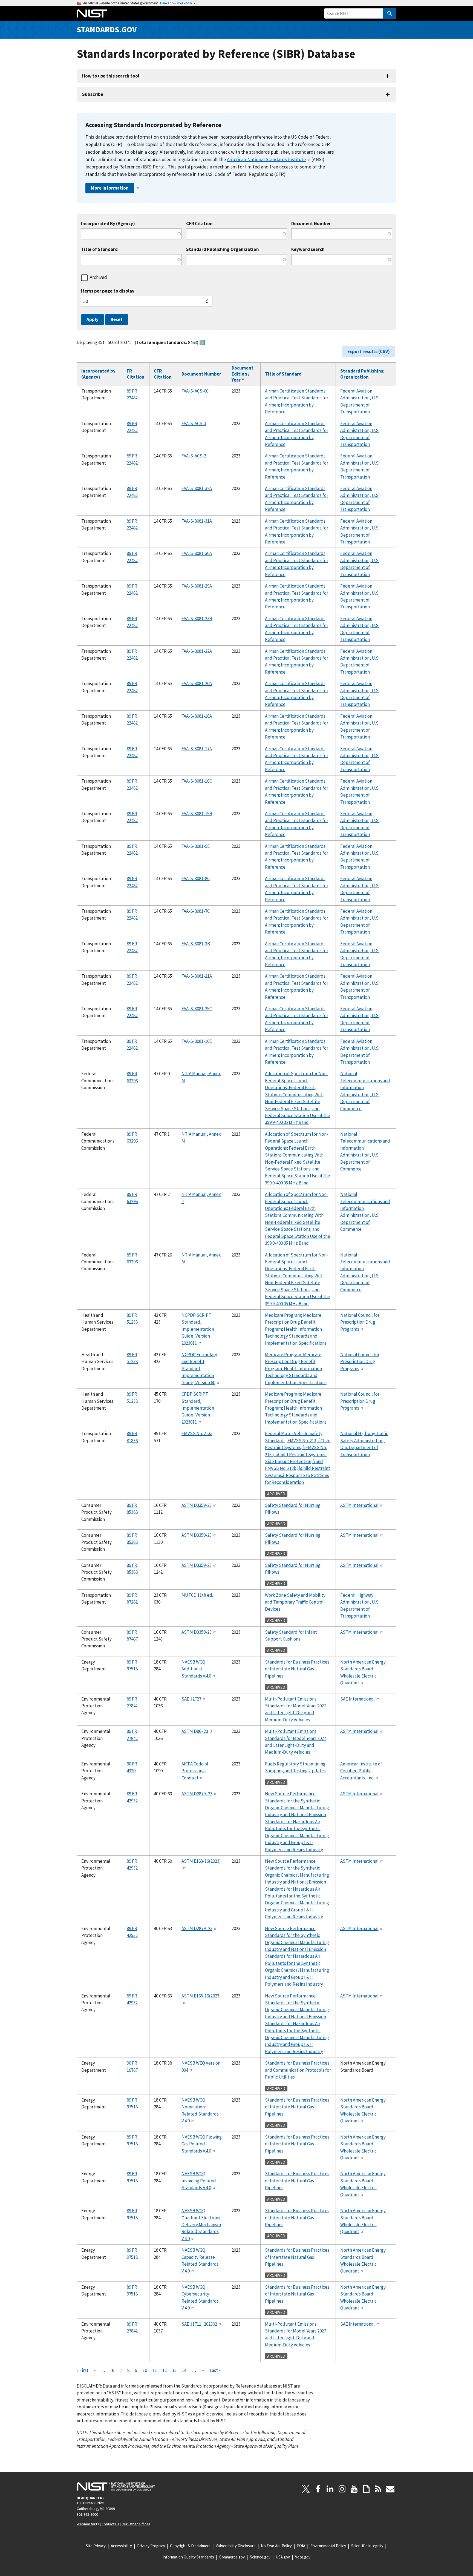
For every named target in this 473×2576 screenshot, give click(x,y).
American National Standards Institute (266, 159)
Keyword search (308, 249)
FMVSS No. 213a (197, 1433)
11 (155, 2370)
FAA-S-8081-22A (197, 651)
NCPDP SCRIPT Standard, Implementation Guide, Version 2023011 (198, 1329)
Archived (98, 277)
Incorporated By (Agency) (108, 224)
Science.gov (260, 2557)
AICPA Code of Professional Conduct (195, 1771)
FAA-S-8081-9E (196, 846)
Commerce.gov (232, 2557)
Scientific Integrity (367, 2546)
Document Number (311, 224)
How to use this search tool (111, 76)
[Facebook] (318, 2489)
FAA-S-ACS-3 (194, 423)
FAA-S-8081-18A (197, 716)
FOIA (301, 2546)
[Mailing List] (390, 2489)
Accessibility (121, 2546)
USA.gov (283, 2557)
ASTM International (359, 1505)
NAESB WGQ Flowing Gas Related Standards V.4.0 (202, 2144)
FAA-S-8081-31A (197, 521)
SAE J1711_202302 (199, 2324)
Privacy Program (151, 2546)
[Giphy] (366, 2489)
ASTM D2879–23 (197, 1794)
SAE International (357, 1699)
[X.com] (306, 2489)
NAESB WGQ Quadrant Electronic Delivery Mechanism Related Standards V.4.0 (201, 2225)
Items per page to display (108, 291)
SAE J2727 (191, 1699)
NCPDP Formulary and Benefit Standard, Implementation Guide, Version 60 (199, 1369)
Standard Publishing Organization (223, 249)
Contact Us (110, 2524)
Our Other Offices (136, 2524)
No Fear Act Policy (276, 2546)
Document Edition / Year (243, 374)
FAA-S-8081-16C (197, 781)
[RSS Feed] (378, 2489)
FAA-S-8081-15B (197, 814)
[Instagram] (342, 2489)
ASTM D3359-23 (197, 1505)
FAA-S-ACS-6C (195, 391)
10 (145, 2370)
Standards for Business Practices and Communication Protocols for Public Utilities (298, 2070)
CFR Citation (199, 224)
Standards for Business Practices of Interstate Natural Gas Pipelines (297, 1669)
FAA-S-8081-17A (197, 749)
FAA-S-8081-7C (196, 911)
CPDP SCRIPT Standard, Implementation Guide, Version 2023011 (198, 1408)
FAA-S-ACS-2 (194, 456)
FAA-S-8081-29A (197, 586)
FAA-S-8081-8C (196, 878)
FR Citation (136, 374)
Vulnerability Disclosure (236, 2546)
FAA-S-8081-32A (197, 488)
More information (110, 188)
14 (184, 2370)
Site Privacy (96, 2546)
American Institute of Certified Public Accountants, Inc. (361, 1771)
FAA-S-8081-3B (196, 944)
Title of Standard (99, 249)
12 (165, 2370)
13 (174, 2370)
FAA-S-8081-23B (197, 619)
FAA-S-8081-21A (197, 976)
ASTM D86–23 (195, 1731)
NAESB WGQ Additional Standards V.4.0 (196, 1669)
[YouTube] (354, 2489)
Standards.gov (107, 29)
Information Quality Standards (188, 2557)
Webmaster (86, 2524)
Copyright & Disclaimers (190, 2546)
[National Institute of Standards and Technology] (116, 2486)
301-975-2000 (87, 2514)
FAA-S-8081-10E (197, 1041)
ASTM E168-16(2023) (201, 1861)
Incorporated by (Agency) (98, 374)
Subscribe (93, 94)
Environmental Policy (328, 2546)
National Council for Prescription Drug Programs (360, 1322)
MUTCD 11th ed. (197, 1595)
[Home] (92, 13)
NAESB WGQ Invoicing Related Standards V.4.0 (199, 2181)
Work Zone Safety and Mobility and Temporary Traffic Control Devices (295, 1602)
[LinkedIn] (330, 2489)
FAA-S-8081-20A (197, 683)
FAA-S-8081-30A (197, 553)
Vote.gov (303, 2557)
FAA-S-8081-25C (197, 1009)
